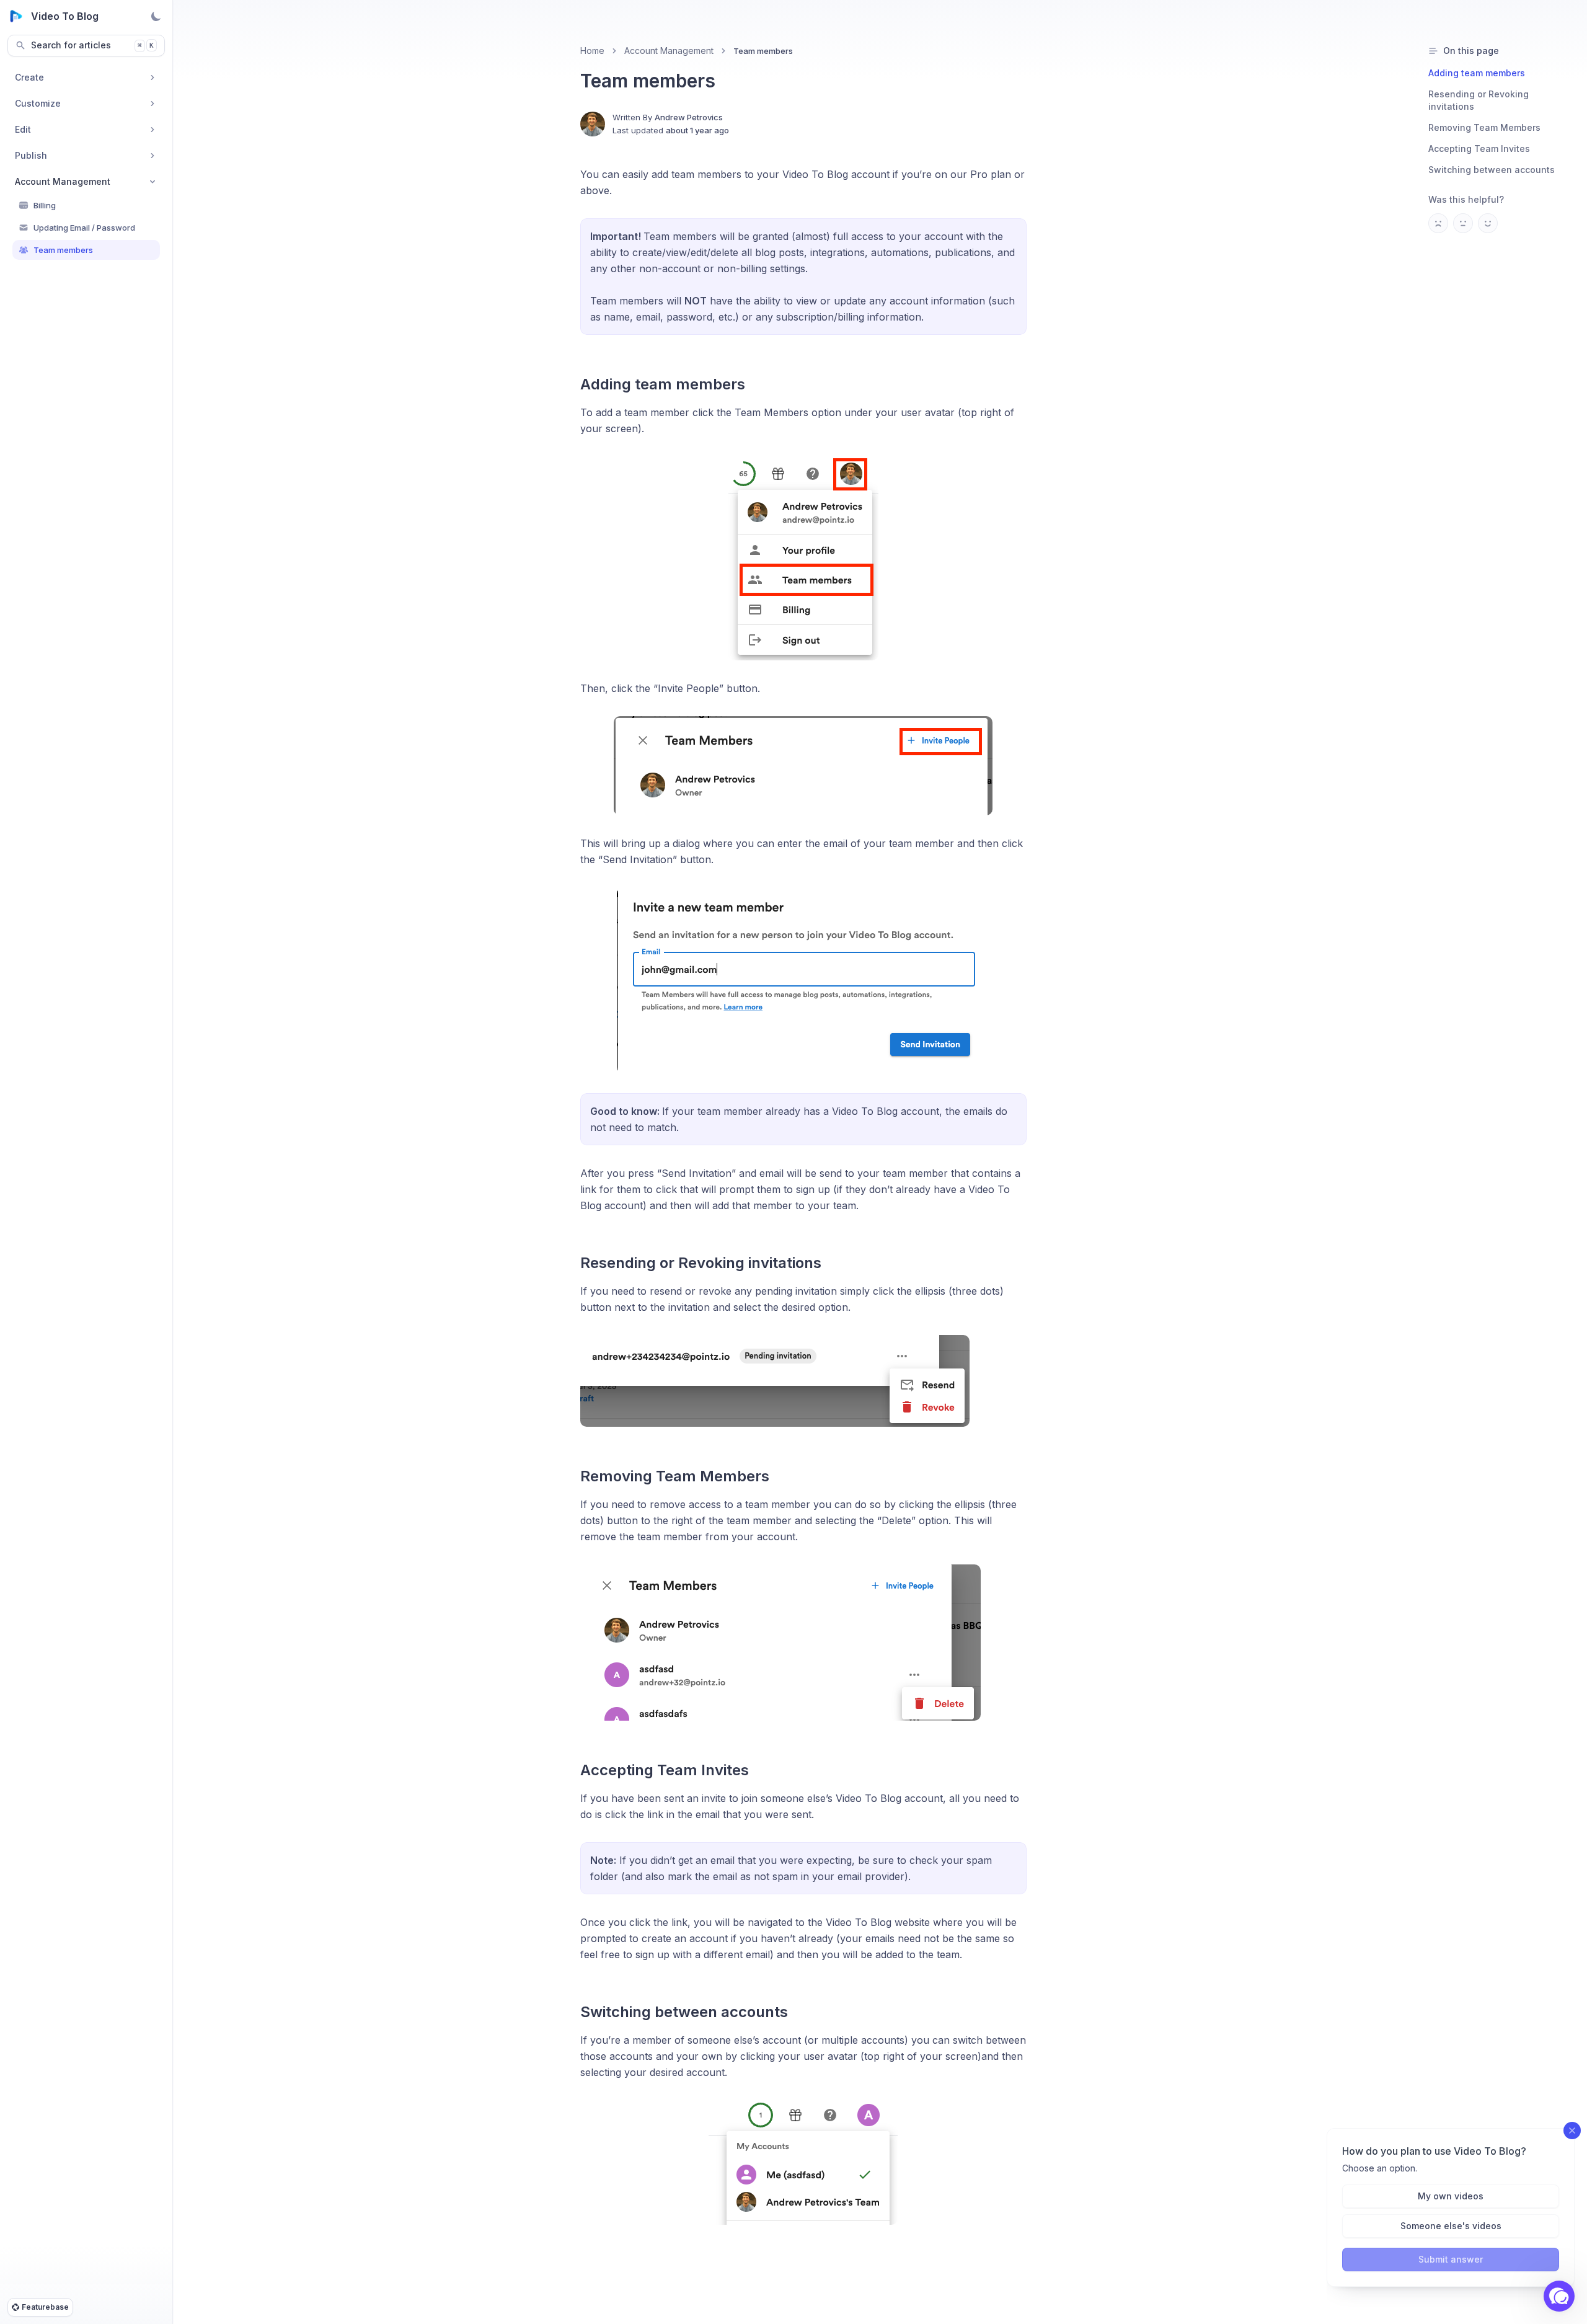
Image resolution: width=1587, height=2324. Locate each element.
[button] (1559, 2296)
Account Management (669, 51)
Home (592, 51)
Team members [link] (763, 51)
